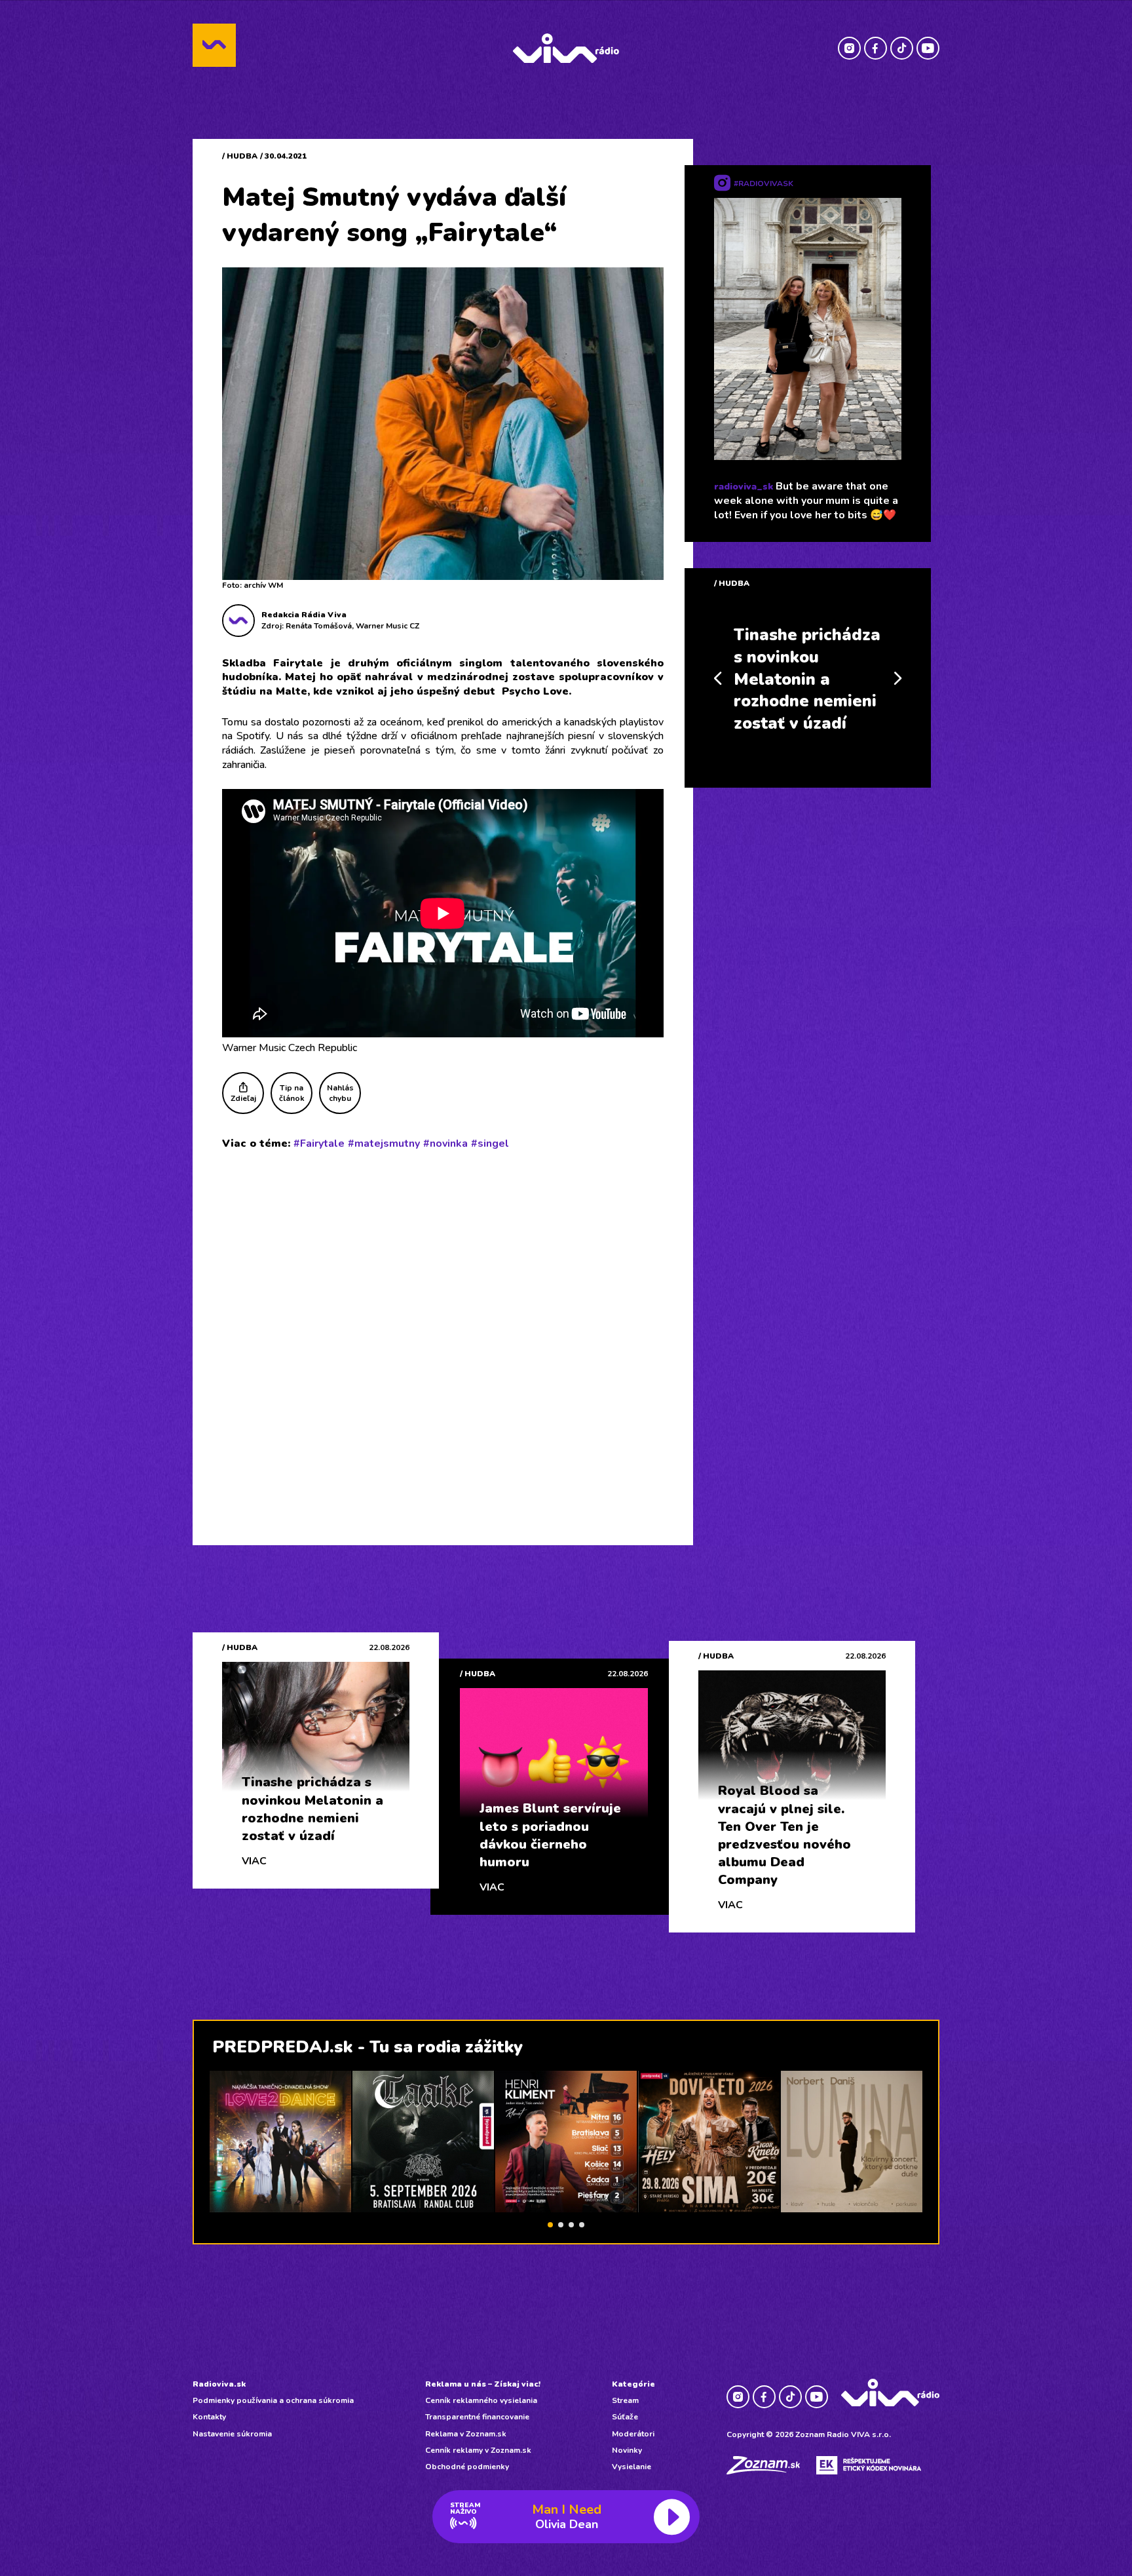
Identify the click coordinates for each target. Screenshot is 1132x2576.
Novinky (627, 2450)
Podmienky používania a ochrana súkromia (273, 2400)
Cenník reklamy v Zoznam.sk (478, 2450)
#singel (490, 1144)
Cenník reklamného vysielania (481, 2400)
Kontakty (209, 2417)
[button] (550, 2225)
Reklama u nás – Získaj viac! (483, 2384)
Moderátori (633, 2434)
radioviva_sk (744, 487)
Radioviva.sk (219, 2384)
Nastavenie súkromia (232, 2434)
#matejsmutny (384, 1144)
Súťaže (625, 2417)
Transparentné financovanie (477, 2417)
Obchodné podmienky (467, 2467)
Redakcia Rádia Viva (304, 615)
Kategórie (633, 2384)
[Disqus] (443, 1332)
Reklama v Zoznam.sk (466, 2434)
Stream (625, 2400)
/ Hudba (240, 156)
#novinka (445, 1144)
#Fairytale (319, 1144)
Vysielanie (632, 2467)
